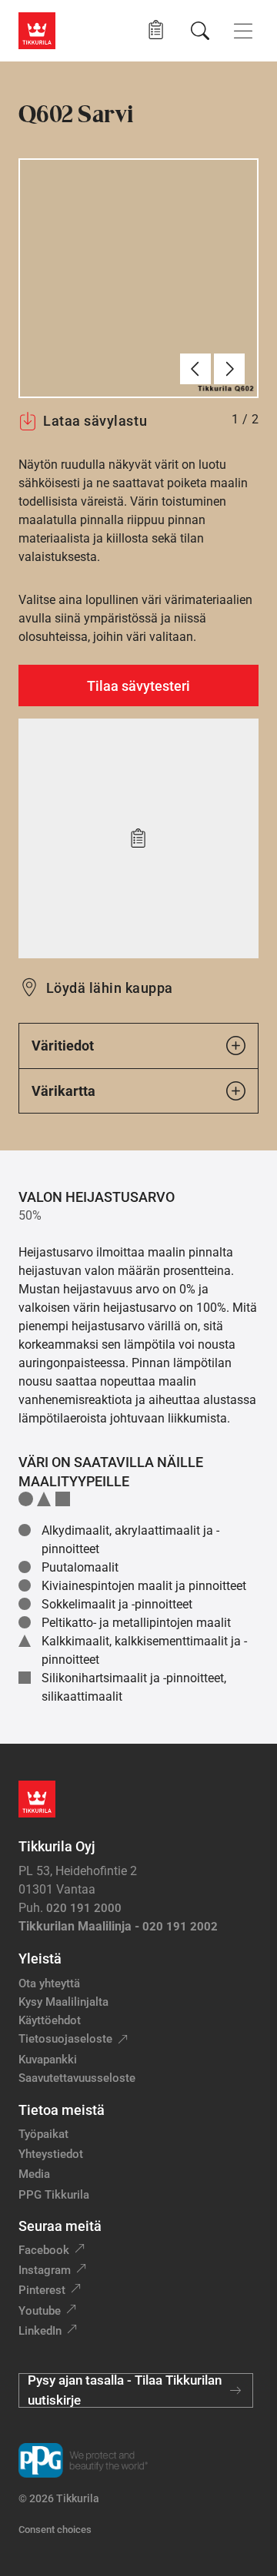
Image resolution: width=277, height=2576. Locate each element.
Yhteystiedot (51, 2154)
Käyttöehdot (50, 2020)
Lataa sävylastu (95, 421)
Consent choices (55, 2530)
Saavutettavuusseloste (77, 2078)
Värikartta (63, 1091)
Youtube (40, 2311)
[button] (156, 30)
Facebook (44, 2250)
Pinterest (42, 2290)
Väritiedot (63, 1046)
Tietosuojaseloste (65, 2039)
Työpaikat (43, 2134)
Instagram (45, 2270)
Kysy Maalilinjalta (63, 2002)
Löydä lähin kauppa (110, 988)
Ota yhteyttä (49, 1983)
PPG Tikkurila (54, 2195)
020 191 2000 (84, 1908)
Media (34, 2174)
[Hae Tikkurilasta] (200, 31)
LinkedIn (40, 2331)
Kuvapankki (48, 2060)
